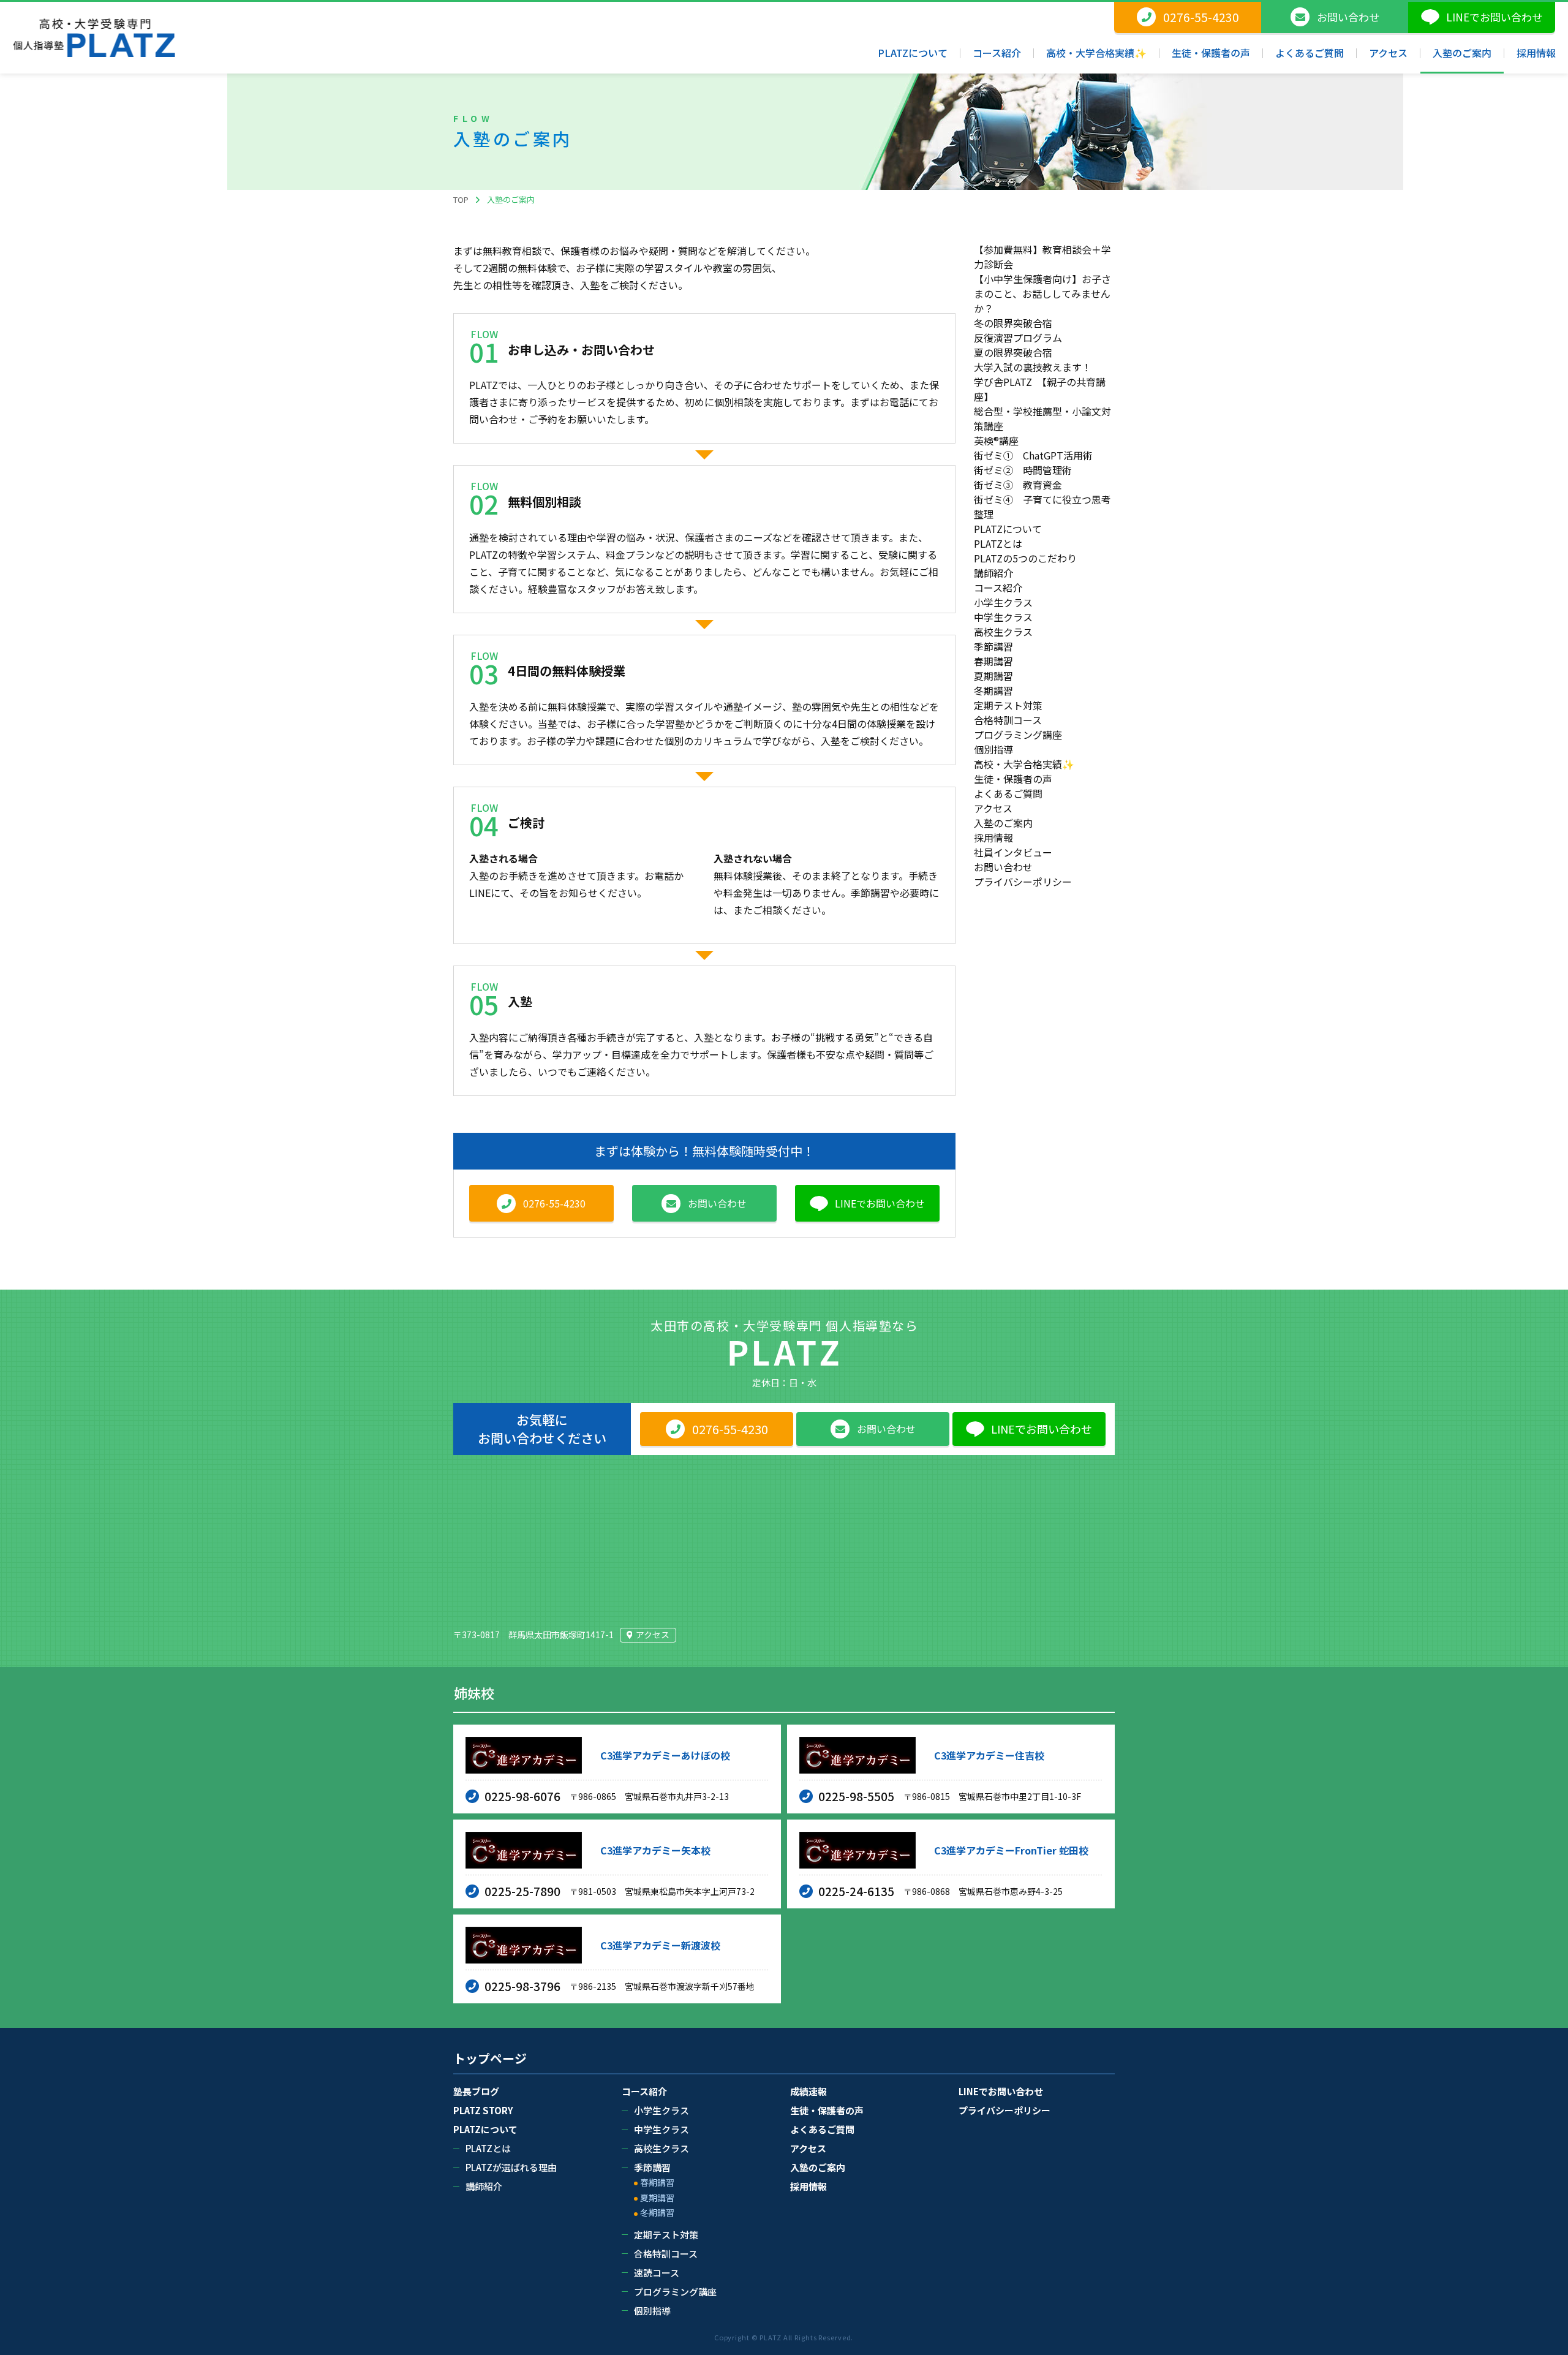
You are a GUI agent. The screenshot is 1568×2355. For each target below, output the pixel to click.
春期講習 (993, 661)
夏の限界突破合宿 (1013, 352)
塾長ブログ (476, 2091)
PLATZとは (998, 543)
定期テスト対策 (1008, 705)
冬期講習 (993, 690)
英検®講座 (996, 440)
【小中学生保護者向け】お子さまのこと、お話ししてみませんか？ (1042, 293)
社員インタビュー (1013, 852)
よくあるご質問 (1008, 793)
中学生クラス (1003, 617)
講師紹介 (993, 573)
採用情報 (993, 837)
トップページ (490, 2058)
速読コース (657, 2273)
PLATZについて (1008, 529)
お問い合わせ (1003, 867)
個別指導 (993, 749)
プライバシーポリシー (1023, 882)
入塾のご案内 (1003, 823)
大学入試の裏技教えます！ (1033, 367)
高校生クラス (1003, 632)
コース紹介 (998, 588)
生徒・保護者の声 (1013, 779)
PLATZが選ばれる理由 (511, 2167)
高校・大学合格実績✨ (1024, 764)
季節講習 (993, 646)
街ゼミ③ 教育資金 (1018, 485)
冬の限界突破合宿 (1013, 323)
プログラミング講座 (1018, 735)
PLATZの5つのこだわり (1025, 558)
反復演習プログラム (1018, 338)
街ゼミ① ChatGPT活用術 (1033, 455)
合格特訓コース (1008, 720)
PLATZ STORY (483, 2110)
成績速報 (809, 2091)
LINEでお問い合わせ (1001, 2091)
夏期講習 (993, 676)
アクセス (993, 808)
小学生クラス (1003, 602)
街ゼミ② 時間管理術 (1023, 470)
